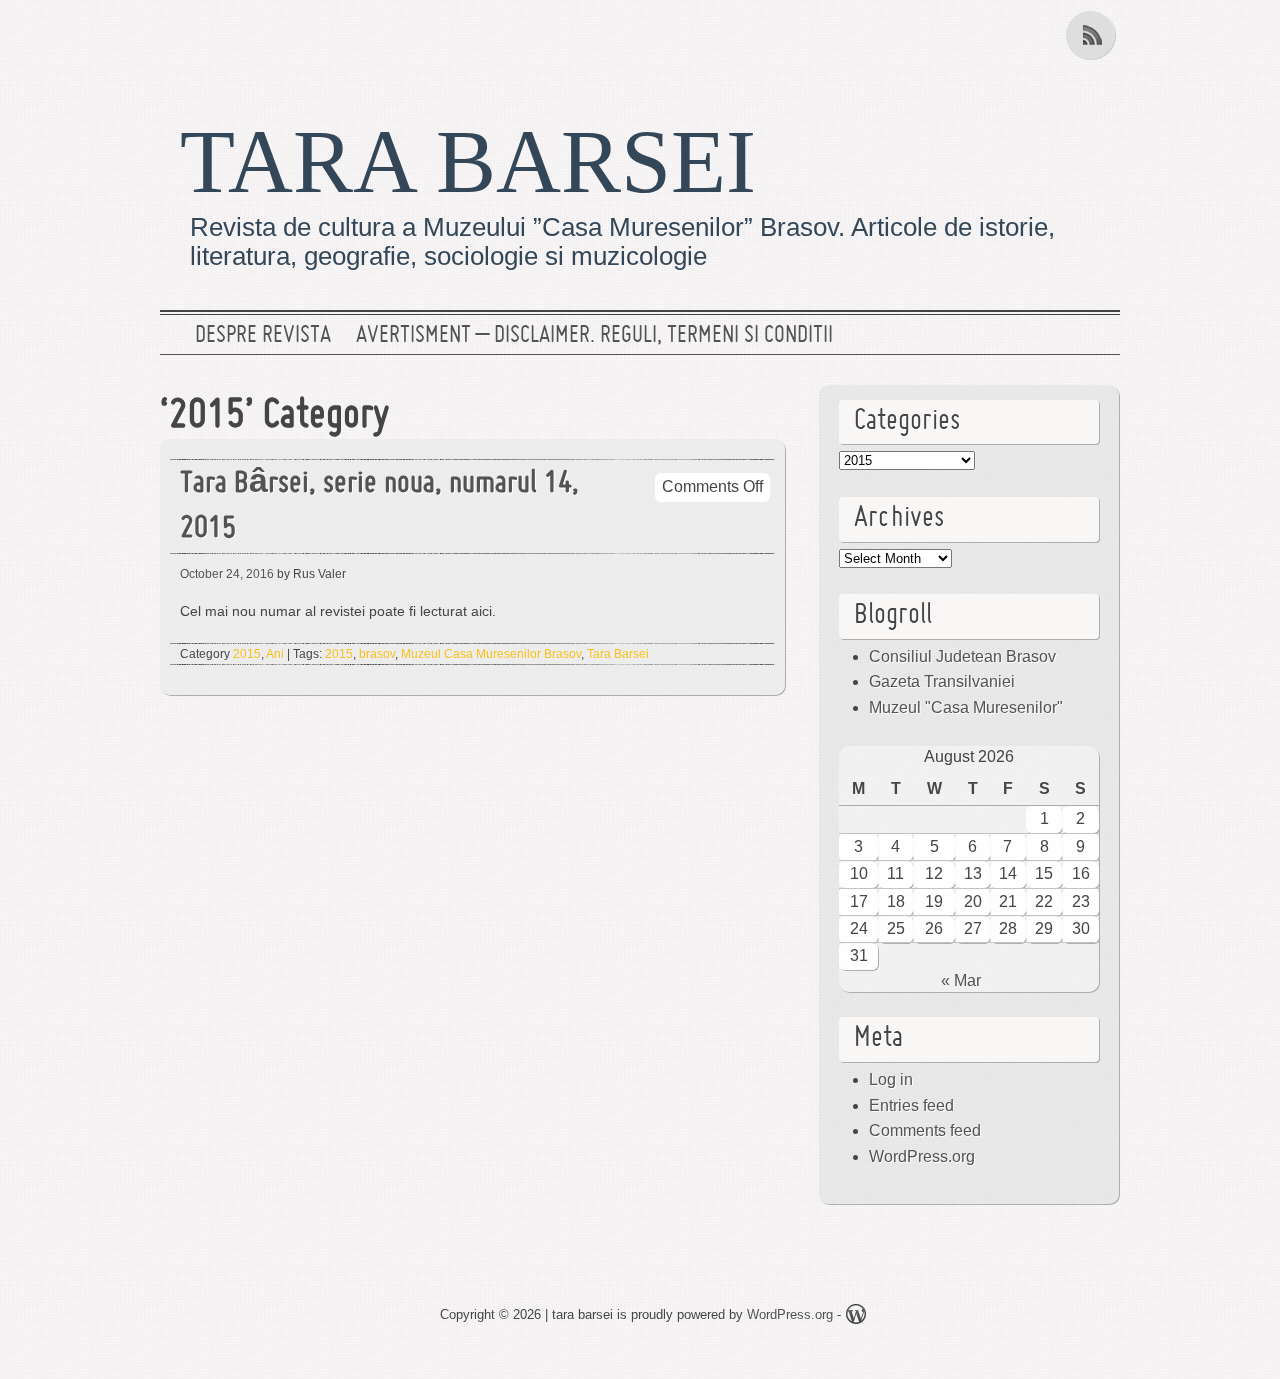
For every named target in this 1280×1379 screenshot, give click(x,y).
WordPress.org (922, 1156)
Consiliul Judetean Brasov (962, 656)
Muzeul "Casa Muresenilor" (966, 707)
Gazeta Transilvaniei (942, 681)
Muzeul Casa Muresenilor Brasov (491, 654)
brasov (377, 654)
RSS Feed (1093, 35)
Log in (891, 1079)
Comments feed (925, 1130)
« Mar (961, 980)
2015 (247, 654)
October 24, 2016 (227, 574)
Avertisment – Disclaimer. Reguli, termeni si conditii (594, 336)
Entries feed (911, 1105)
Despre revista (263, 336)
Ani (275, 654)
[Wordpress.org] (856, 1317)
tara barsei (468, 161)
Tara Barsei (618, 654)
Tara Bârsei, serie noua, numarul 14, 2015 (379, 507)
